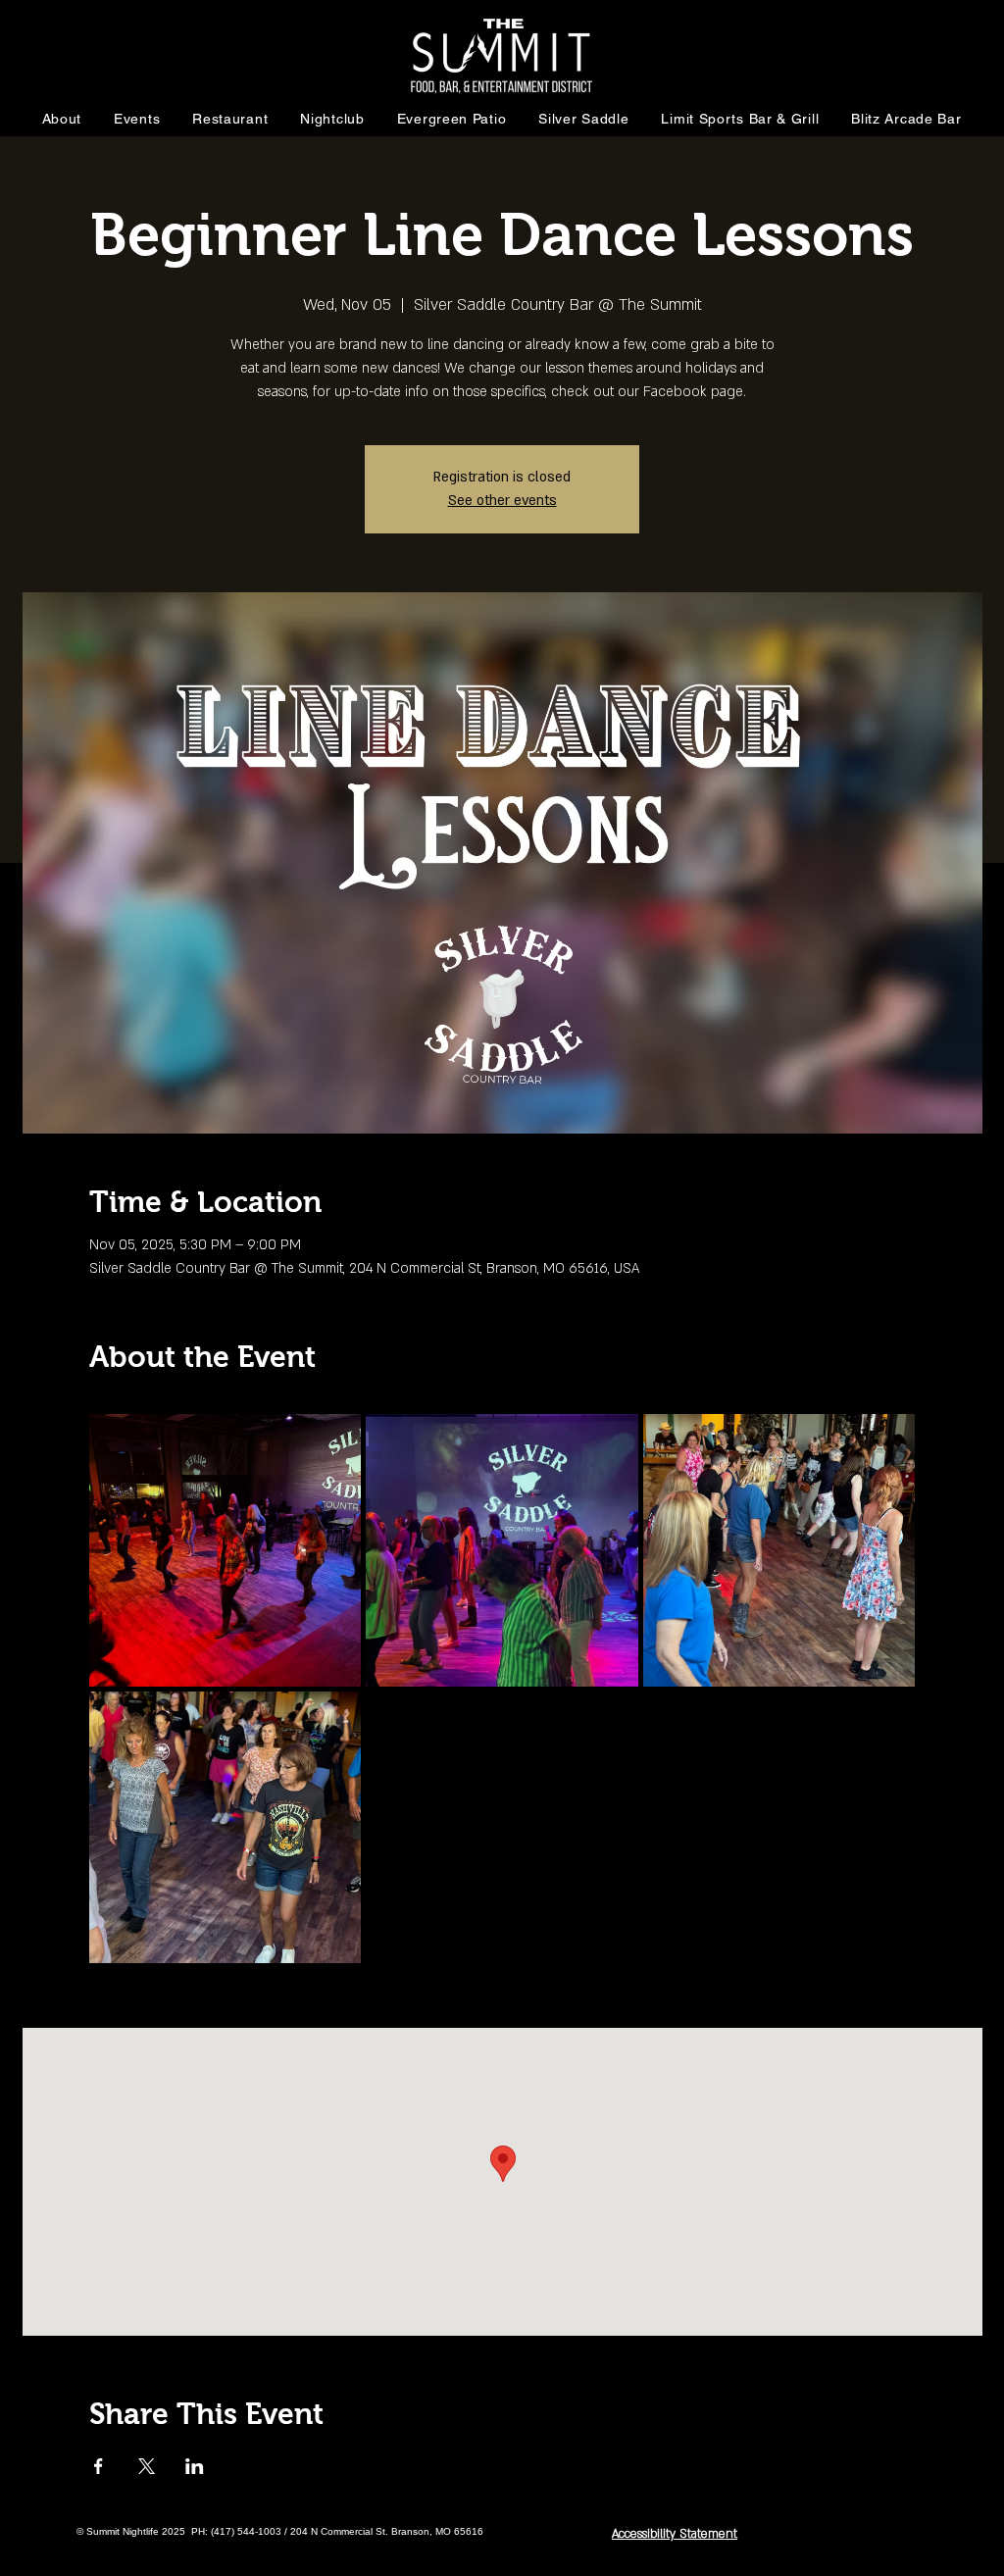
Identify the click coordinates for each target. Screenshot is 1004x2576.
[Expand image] (226, 1550)
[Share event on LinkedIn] (195, 2466)
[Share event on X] (147, 2466)
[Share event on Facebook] (99, 2466)
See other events (502, 501)
